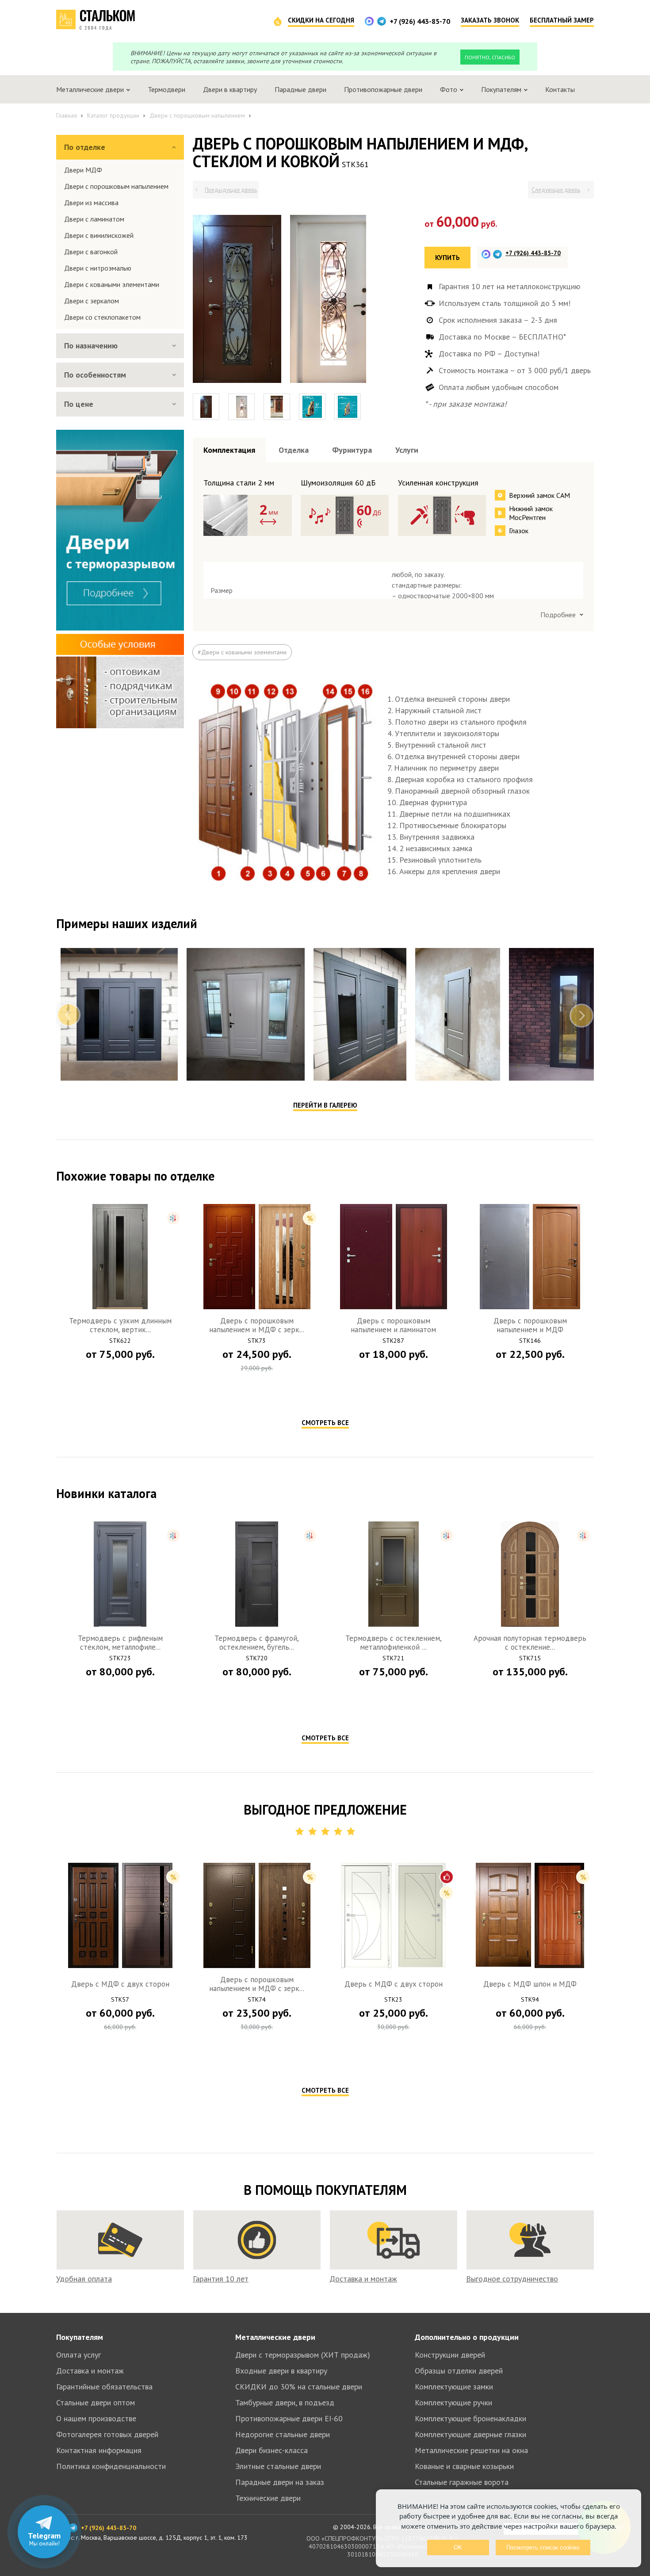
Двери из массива (91, 203)
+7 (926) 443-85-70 (420, 21)
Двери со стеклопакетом (102, 317)
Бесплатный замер (562, 20)
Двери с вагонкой (91, 252)
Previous (69, 1214)
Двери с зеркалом (92, 301)
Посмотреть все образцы (551, 481)
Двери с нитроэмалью (98, 268)
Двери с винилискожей (99, 235)
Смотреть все (325, 1622)
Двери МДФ (83, 170)
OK (458, 2547)
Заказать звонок (490, 20)
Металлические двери (275, 2536)
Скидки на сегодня (321, 20)
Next (581, 1214)
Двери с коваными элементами (112, 284)
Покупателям (80, 2536)
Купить (447, 258)
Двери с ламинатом (94, 219)
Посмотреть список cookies (543, 2547)
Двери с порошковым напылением (116, 186)
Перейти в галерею (325, 1304)
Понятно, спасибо (490, 57)
